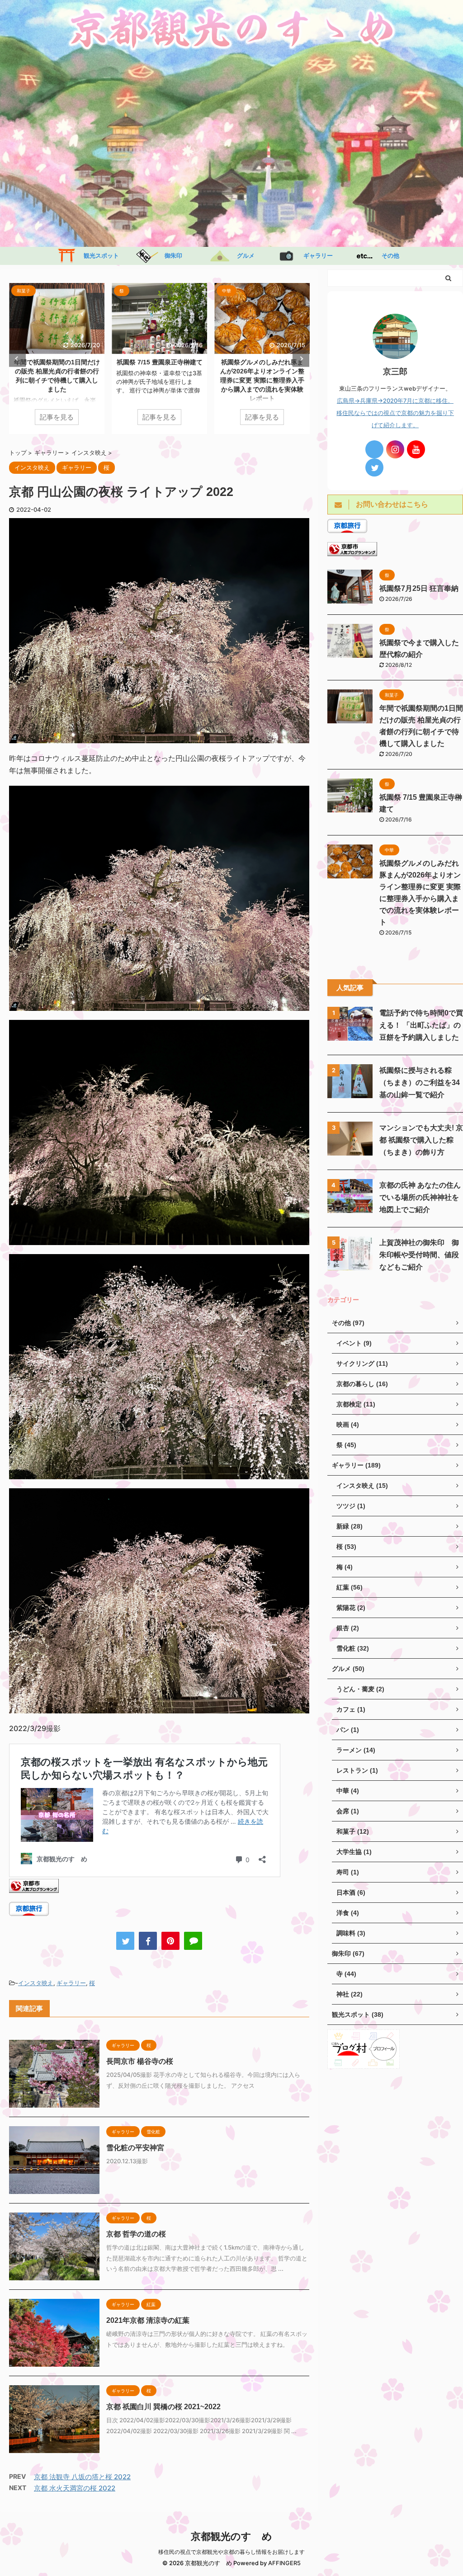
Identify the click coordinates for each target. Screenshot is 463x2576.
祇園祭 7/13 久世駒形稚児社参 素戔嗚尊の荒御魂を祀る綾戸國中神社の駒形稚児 (163, 371)
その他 (387, 256)
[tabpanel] (57, 359)
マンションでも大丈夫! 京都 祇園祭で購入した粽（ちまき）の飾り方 (421, 1140)
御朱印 (170, 256)
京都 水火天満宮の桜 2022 (75, 2488)
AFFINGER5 (284, 2563)
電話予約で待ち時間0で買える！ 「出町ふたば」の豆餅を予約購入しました (421, 1025)
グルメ (243, 256)
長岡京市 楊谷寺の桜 (140, 2061)
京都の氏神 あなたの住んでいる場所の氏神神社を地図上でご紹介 (420, 1197)
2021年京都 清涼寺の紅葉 (148, 2320)
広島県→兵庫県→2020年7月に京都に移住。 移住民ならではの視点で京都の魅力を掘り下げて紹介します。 (395, 413)
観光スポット (98, 256)
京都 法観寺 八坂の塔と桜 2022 (82, 2477)
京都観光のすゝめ (231, 2536)
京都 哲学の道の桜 (136, 2234)
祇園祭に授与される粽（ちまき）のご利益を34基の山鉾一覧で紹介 (420, 1083)
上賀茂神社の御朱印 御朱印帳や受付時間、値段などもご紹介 (419, 1255)
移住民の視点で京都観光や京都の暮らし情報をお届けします (231, 2552)
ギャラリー (315, 256)
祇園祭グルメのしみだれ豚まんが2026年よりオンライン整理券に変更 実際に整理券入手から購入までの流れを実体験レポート (57, 380)
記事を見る (57, 417)
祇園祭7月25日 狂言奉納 (419, 588)
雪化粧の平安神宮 (135, 2148)
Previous (17, 359)
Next (301, 359)
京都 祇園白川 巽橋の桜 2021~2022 (163, 2407)
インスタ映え (36, 1983)
